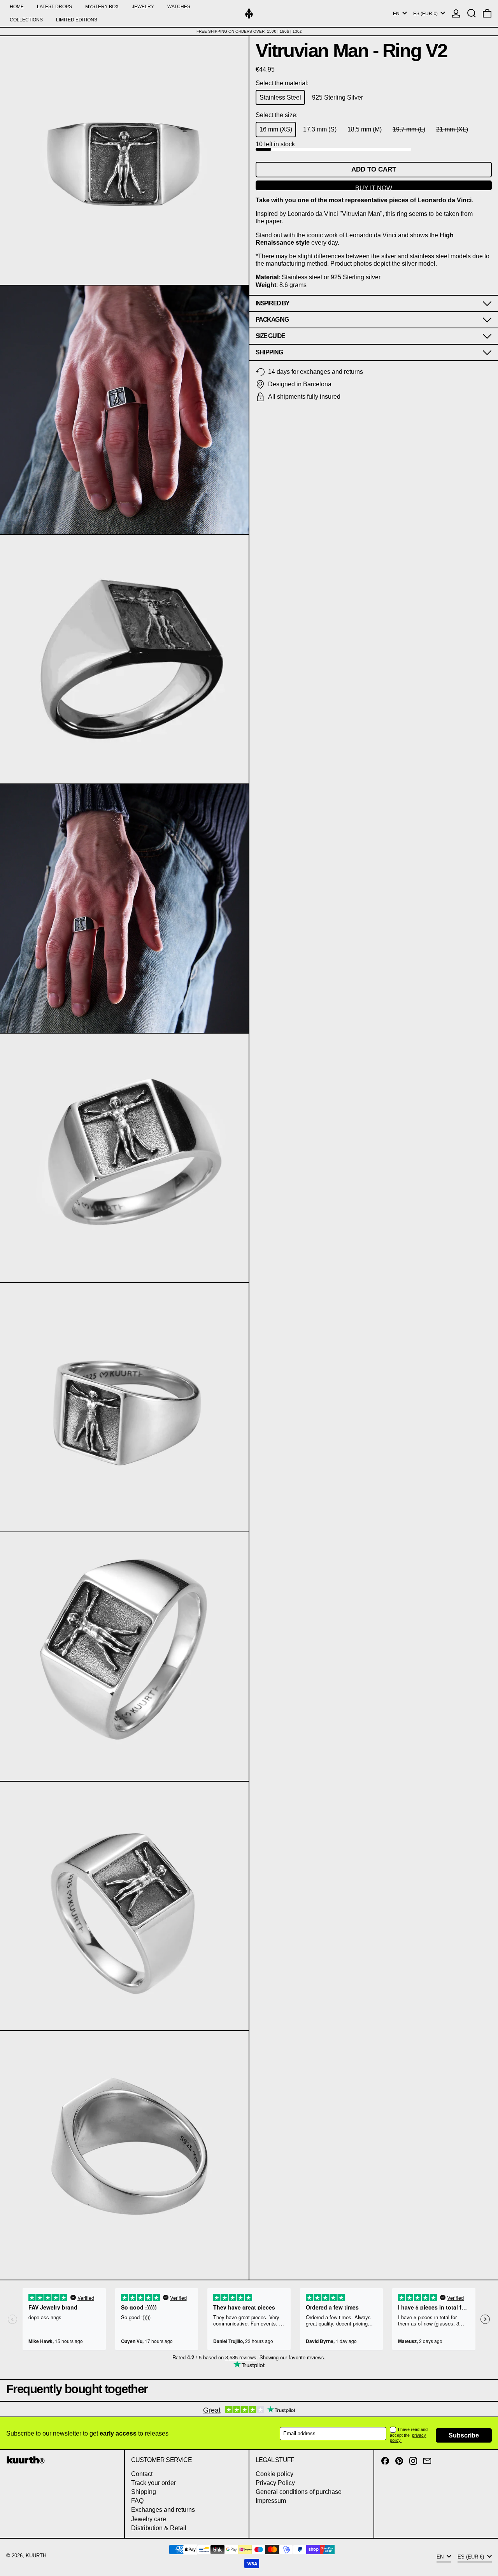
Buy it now (374, 188)
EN (397, 14)
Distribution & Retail (159, 2528)
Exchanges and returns (163, 2510)
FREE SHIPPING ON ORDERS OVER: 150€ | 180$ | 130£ (249, 31)
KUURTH (36, 2556)
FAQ (137, 2501)
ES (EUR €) (426, 14)
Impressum (271, 2501)
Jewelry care (149, 2519)
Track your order (153, 2483)
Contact (142, 2474)
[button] (472, 13)
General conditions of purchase (299, 2492)
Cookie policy (274, 2474)
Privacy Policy (275, 2483)
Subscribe (464, 2435)
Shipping (144, 2492)
